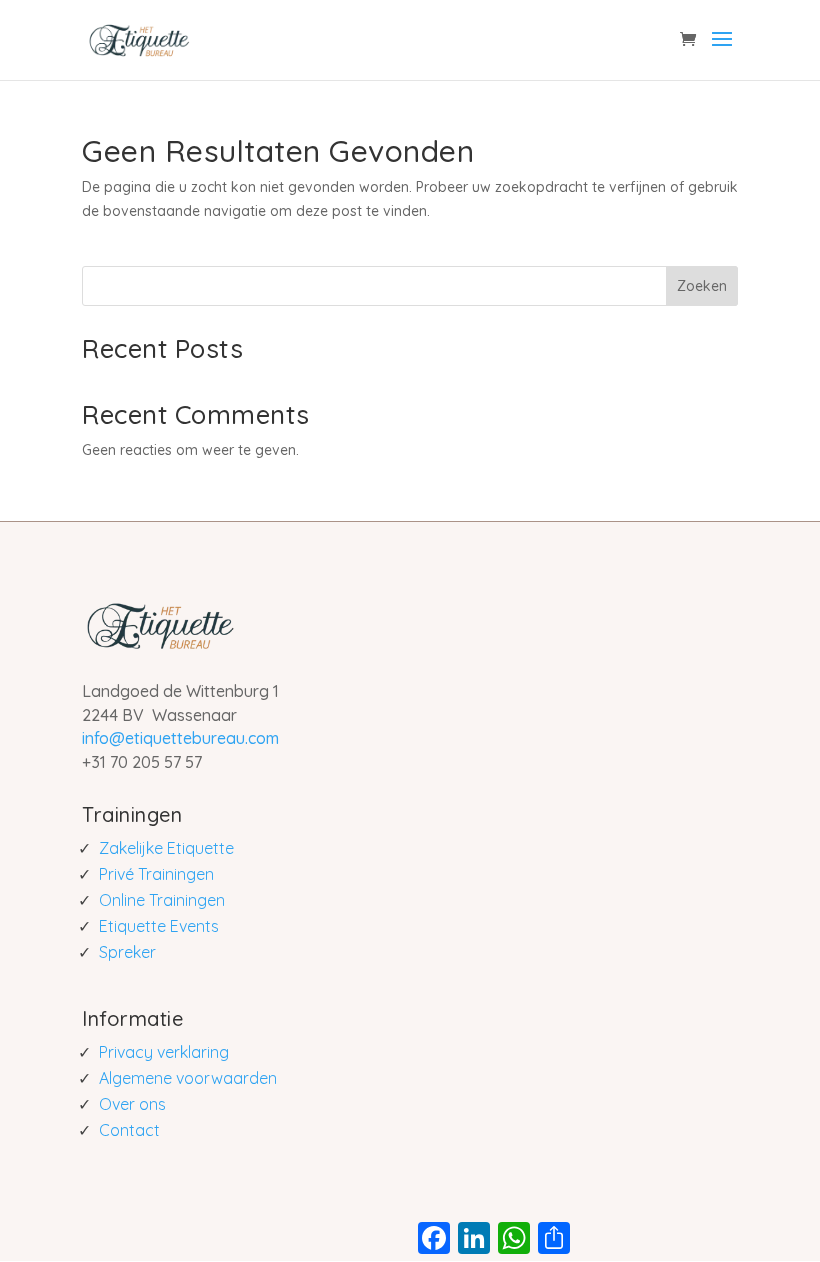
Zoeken (702, 286)
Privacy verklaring (164, 1052)
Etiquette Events (159, 926)
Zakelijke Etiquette (166, 848)
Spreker (127, 952)
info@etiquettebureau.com (180, 738)
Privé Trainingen (156, 874)
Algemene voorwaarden (188, 1078)
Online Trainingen (162, 900)
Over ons (132, 1104)
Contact (129, 1130)
